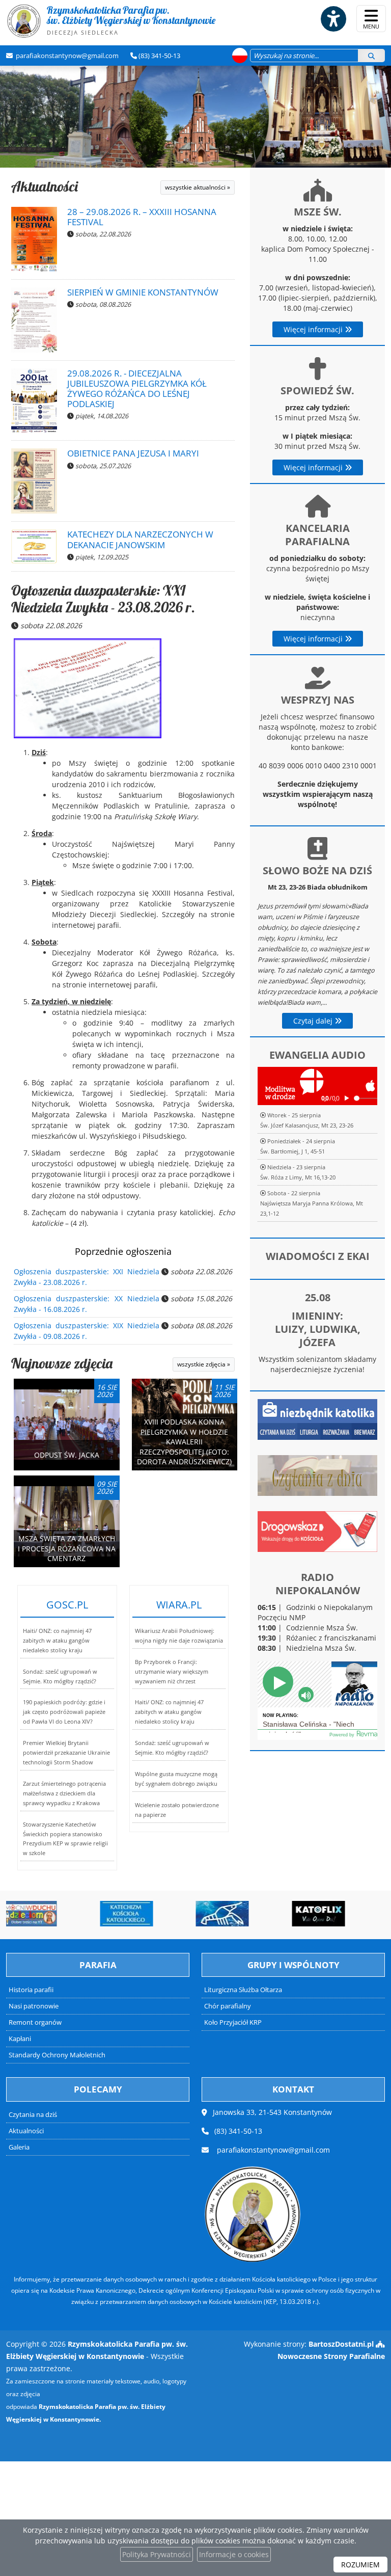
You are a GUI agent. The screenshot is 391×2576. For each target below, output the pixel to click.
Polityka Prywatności (157, 2554)
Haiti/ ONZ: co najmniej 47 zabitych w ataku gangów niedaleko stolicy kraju (57, 1640)
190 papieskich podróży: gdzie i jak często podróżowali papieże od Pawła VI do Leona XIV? (64, 1712)
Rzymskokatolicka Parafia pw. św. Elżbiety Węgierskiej (131, 20)
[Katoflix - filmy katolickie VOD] (252, 1914)
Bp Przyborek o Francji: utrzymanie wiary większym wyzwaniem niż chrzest (172, 1671)
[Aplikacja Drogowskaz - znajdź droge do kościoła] (317, 1531)
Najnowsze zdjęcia (62, 1363)
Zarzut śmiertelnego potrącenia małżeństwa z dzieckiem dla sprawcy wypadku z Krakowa (64, 1793)
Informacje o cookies (234, 2554)
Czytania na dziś (33, 2115)
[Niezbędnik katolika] (317, 1419)
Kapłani (20, 2039)
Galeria (19, 2147)
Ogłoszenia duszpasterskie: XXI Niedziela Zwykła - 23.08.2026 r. (103, 599)
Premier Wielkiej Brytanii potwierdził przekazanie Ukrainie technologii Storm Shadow (66, 1752)
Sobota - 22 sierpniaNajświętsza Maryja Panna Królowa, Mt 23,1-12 (312, 1203)
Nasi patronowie (34, 2006)
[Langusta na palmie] (156, 1914)
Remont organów (35, 2022)
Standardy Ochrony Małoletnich (57, 2055)
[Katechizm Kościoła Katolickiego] (60, 1914)
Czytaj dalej (314, 1021)
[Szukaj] (371, 56)
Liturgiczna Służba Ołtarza (243, 1990)
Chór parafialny (228, 2006)
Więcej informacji (314, 329)
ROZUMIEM (360, 2565)
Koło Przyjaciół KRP (233, 2022)
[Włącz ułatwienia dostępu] (333, 19)
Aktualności (45, 186)
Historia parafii (31, 1990)
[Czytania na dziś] (317, 1475)
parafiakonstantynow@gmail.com (66, 56)
